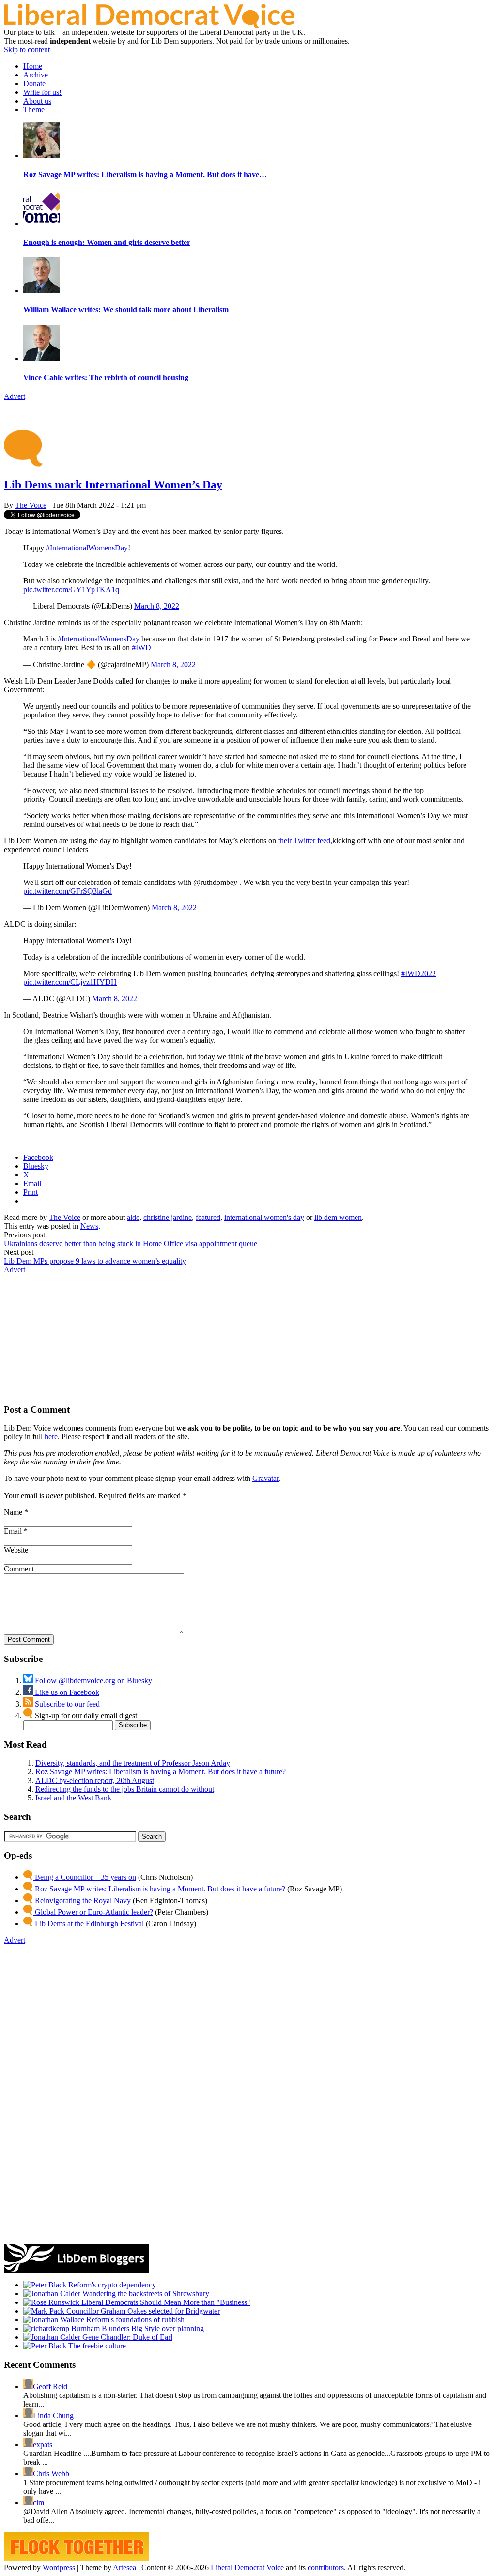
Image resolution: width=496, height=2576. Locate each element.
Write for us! (42, 92)
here (51, 1437)
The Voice (31, 505)
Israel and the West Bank (73, 1798)
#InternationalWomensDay (87, 548)
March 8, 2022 (157, 606)
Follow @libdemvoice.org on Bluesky (93, 1681)
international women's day (264, 1217)
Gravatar (265, 1478)
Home (33, 66)
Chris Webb (51, 2474)
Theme (34, 110)
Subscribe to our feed (66, 1704)
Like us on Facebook (66, 1692)
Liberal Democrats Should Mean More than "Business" (165, 2302)
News (89, 1226)
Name (13, 1512)
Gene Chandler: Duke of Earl (126, 2337)
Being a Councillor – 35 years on (85, 1877)
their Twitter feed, (305, 841)
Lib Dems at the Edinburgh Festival (88, 1924)
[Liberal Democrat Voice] (149, 25)
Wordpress (59, 2568)
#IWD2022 (418, 973)
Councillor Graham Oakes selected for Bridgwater (142, 2311)
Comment (19, 1569)
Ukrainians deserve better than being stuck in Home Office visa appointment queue (131, 1243)
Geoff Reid (50, 2386)
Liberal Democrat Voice (247, 2568)
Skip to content (27, 50)
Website (16, 1550)
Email (13, 1531)
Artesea (124, 2568)
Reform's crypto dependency (111, 2285)
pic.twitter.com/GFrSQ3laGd (68, 891)
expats (43, 2445)
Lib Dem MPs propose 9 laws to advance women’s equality (95, 1261)
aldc (133, 1217)
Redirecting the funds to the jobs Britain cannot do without (125, 1789)
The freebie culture (96, 2346)
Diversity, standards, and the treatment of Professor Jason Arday (133, 1763)
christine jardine (168, 1217)
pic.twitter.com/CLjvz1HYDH (70, 982)
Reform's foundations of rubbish (134, 2320)
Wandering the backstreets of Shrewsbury (145, 2294)
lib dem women (338, 1217)
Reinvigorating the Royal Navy (82, 1900)
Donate (34, 84)
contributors (326, 2568)
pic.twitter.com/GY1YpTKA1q (71, 589)
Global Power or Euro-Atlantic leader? (93, 1912)
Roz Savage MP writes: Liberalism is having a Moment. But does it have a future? (161, 1772)
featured (208, 1217)
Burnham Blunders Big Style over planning (137, 2328)
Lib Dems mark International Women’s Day (113, 485)
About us (37, 101)
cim (39, 2503)
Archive (36, 75)
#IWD (141, 648)
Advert (15, 396)
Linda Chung (53, 2416)
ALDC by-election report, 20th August (95, 1780)
